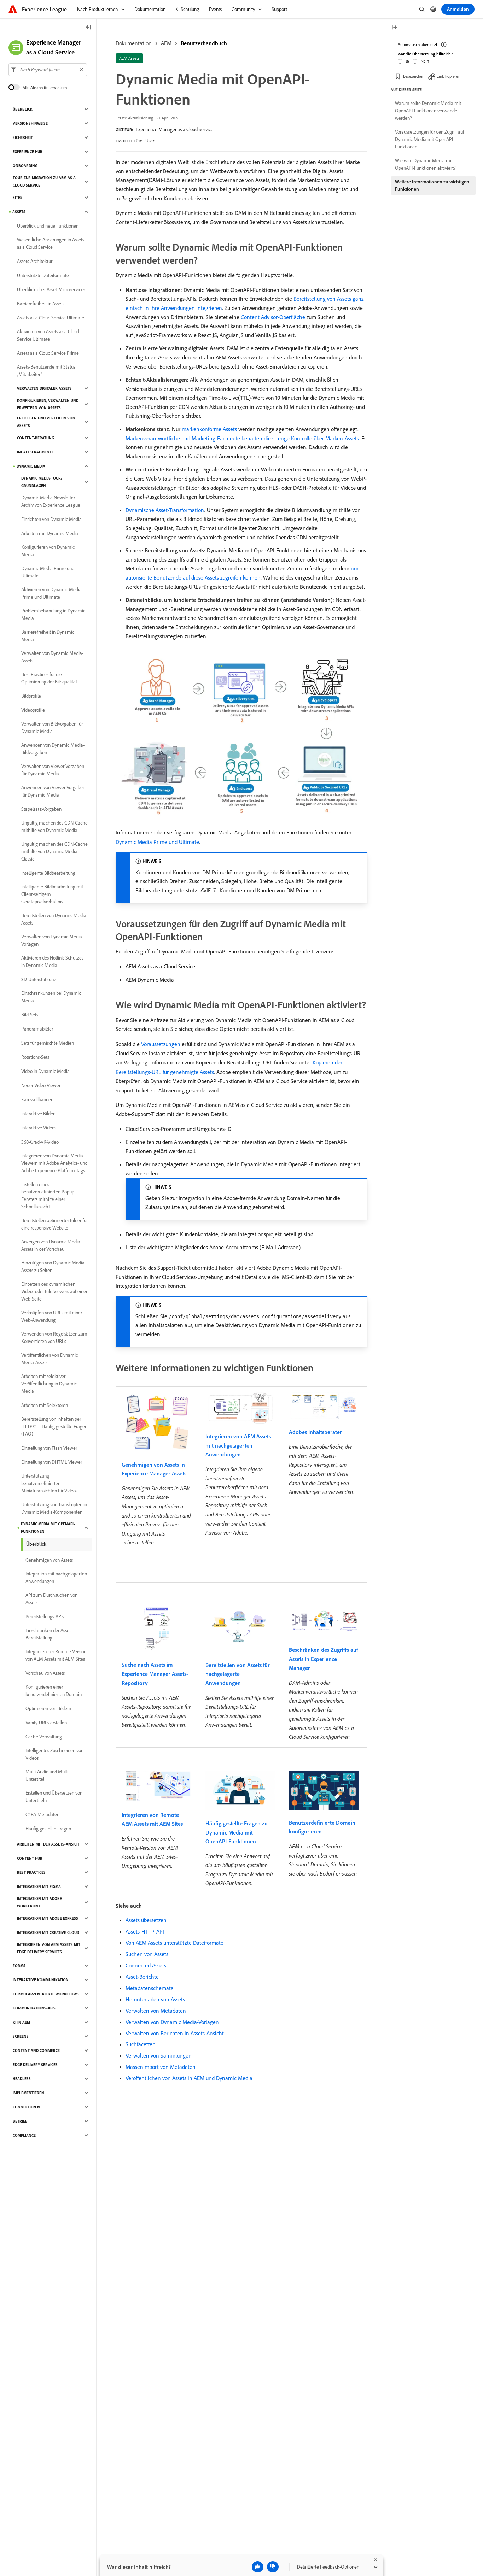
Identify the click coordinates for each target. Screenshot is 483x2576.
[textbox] (48, 70)
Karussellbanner (37, 1099)
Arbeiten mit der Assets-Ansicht (49, 1844)
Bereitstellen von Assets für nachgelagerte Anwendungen (238, 1674)
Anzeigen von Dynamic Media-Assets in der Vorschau (51, 1245)
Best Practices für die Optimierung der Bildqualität (49, 678)
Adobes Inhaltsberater (315, 1432)
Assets (19, 212)
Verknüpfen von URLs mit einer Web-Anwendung (52, 1316)
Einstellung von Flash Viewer (49, 1448)
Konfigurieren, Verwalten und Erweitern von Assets (48, 404)
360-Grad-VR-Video (40, 1142)
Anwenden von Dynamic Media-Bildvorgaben (53, 749)
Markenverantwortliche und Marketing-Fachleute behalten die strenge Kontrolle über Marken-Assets (242, 438)
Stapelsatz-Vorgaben (41, 809)
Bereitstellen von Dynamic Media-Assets (54, 919)
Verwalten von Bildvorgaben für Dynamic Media (52, 727)
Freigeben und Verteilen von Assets (46, 422)
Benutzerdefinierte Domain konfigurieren (322, 1827)
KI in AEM (21, 2022)
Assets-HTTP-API (145, 1931)
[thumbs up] (258, 2567)
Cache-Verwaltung (44, 1737)
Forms (19, 1966)
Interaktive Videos (39, 1128)
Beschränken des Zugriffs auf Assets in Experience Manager (323, 1659)
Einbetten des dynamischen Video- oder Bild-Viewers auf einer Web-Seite (54, 1291)
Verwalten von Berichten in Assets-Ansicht (175, 2033)
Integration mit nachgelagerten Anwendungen (56, 1577)
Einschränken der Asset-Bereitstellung (49, 1634)
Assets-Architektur (35, 261)
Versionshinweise (30, 123)
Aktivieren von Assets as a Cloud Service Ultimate (48, 335)
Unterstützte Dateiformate (43, 275)
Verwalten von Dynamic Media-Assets (52, 657)
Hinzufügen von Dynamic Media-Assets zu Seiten (54, 1266)
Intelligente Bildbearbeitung (48, 873)
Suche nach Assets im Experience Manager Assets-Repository (155, 1674)
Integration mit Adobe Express (48, 1918)
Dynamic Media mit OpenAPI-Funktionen (48, 1528)
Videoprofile (33, 710)
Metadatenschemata (150, 1988)
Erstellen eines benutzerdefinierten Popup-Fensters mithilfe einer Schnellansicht (48, 1195)
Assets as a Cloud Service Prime (48, 353)
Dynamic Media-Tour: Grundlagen (42, 482)
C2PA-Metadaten (42, 1814)
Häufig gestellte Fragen (48, 1829)
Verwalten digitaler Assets (44, 388)
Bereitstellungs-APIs (45, 1616)
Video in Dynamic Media (45, 1071)
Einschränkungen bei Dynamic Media (51, 997)
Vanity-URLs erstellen (46, 1723)
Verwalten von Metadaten (156, 2011)
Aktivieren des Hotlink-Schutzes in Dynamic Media (52, 961)
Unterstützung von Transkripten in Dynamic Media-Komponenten (54, 1508)
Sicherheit (23, 137)
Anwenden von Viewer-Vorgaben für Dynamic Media (53, 791)
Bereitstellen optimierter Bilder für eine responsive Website (54, 1224)
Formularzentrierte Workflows (46, 1994)
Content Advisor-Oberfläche (273, 317)
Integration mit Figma (39, 1886)
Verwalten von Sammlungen (159, 2055)
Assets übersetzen (146, 1920)
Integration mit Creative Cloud (48, 1932)
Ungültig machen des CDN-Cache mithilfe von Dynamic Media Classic (54, 851)
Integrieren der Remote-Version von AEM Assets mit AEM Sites (56, 1655)
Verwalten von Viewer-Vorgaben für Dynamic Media (53, 770)
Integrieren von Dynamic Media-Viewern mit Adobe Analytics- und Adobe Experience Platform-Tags (54, 1163)
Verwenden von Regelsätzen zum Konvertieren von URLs (54, 1337)
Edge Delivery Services (35, 2065)
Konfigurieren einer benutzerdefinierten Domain (54, 1691)
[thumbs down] (273, 2567)
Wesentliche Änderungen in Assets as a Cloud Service (51, 243)
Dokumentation (134, 43)
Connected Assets (146, 1965)
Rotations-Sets (35, 1057)
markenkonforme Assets (209, 429)
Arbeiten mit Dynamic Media (50, 533)
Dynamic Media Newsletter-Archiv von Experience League (51, 501)
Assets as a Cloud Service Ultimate (51, 318)
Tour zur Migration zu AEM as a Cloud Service (44, 181)
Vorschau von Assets (45, 1673)
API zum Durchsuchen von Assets (51, 1599)
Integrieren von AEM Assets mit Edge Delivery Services (49, 1948)
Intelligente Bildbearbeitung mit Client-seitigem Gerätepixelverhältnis (52, 894)
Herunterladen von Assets (155, 1999)
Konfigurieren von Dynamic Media (48, 551)
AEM (166, 43)
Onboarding (25, 166)
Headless (22, 2079)
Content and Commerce (36, 2050)
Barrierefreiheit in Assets (41, 304)
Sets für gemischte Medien (48, 1043)
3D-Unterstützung (39, 979)
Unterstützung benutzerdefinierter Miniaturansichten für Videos (49, 1483)
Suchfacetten (141, 2044)
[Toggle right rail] (394, 28)
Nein (425, 61)
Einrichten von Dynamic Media (51, 519)
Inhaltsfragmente (35, 452)
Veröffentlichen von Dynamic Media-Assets (50, 1359)
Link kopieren (449, 76)
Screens (21, 2036)
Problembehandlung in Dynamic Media (53, 614)
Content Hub (30, 1858)
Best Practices (31, 1872)
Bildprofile (31, 696)
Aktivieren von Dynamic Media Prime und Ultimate (51, 593)
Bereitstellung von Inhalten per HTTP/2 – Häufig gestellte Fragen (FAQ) (54, 1426)
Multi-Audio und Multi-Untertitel (48, 1775)
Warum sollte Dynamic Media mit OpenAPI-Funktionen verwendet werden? (428, 111)
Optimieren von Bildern (48, 1708)
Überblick (23, 109)
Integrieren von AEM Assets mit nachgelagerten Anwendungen (238, 1445)
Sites (18, 198)
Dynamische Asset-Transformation (165, 510)
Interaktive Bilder (38, 1114)
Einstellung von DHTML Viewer (52, 1462)
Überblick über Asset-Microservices (51, 289)
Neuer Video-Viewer (41, 1085)
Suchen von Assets (147, 1954)
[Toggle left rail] (88, 28)
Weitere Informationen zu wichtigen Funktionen (432, 185)
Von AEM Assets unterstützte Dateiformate (174, 1943)
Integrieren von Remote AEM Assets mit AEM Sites (152, 1819)
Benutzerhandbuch (204, 43)
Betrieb (20, 2121)
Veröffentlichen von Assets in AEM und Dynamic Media (189, 2078)
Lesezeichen (414, 76)
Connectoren (26, 2107)
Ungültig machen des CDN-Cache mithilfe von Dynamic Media (54, 826)
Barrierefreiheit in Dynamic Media (48, 636)
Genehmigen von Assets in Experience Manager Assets (154, 1469)
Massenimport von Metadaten (161, 2067)
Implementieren (28, 2093)
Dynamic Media (31, 466)
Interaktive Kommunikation (41, 1980)
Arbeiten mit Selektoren (45, 1405)
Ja (408, 61)
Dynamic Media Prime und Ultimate (157, 842)
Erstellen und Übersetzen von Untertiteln (54, 1797)
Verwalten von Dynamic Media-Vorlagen (172, 2022)
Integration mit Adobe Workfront (39, 1902)
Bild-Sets (30, 1015)
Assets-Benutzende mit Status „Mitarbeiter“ (46, 371)
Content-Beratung (36, 438)
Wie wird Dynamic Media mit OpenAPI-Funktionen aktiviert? (425, 164)
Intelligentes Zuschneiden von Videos (54, 1754)
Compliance (24, 2135)
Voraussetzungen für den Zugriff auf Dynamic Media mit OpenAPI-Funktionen (430, 139)
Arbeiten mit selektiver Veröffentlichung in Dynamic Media (49, 1384)
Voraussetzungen (161, 1044)
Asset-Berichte (142, 1977)
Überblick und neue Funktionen (48, 226)
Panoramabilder (37, 1029)
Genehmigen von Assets (49, 1560)
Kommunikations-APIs (34, 2008)
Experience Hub (28, 152)
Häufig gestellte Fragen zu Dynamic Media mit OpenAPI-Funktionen (237, 1832)
